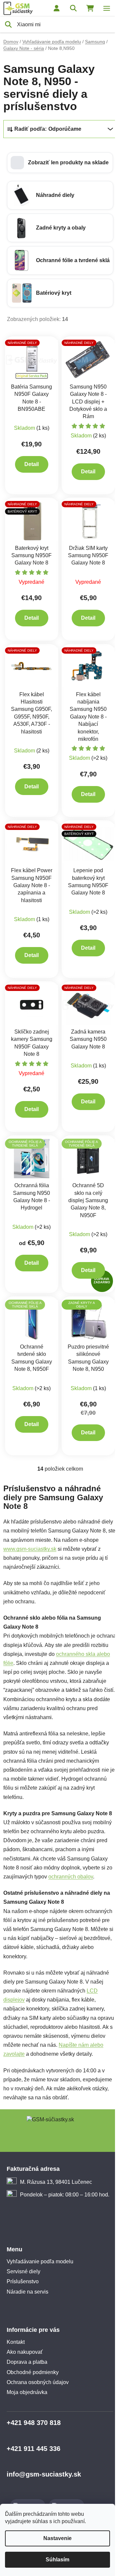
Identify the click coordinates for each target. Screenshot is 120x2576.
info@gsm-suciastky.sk (44, 2474)
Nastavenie (57, 2538)
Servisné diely (23, 2271)
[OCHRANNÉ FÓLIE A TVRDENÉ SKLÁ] (32, 1158)
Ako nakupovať (25, 2352)
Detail (31, 464)
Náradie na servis (27, 2292)
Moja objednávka (27, 2392)
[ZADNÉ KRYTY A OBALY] (88, 1319)
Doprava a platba (27, 2362)
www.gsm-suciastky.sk (30, 1549)
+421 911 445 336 (33, 2449)
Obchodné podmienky (33, 2372)
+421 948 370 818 (34, 2423)
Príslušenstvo (23, 2281)
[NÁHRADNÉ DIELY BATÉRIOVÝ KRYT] (32, 521)
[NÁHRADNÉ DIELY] (32, 359)
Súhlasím (57, 2560)
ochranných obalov (71, 1877)
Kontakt (16, 2342)
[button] (60, 163)
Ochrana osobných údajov (38, 2382)
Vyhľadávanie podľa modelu (40, 2261)
